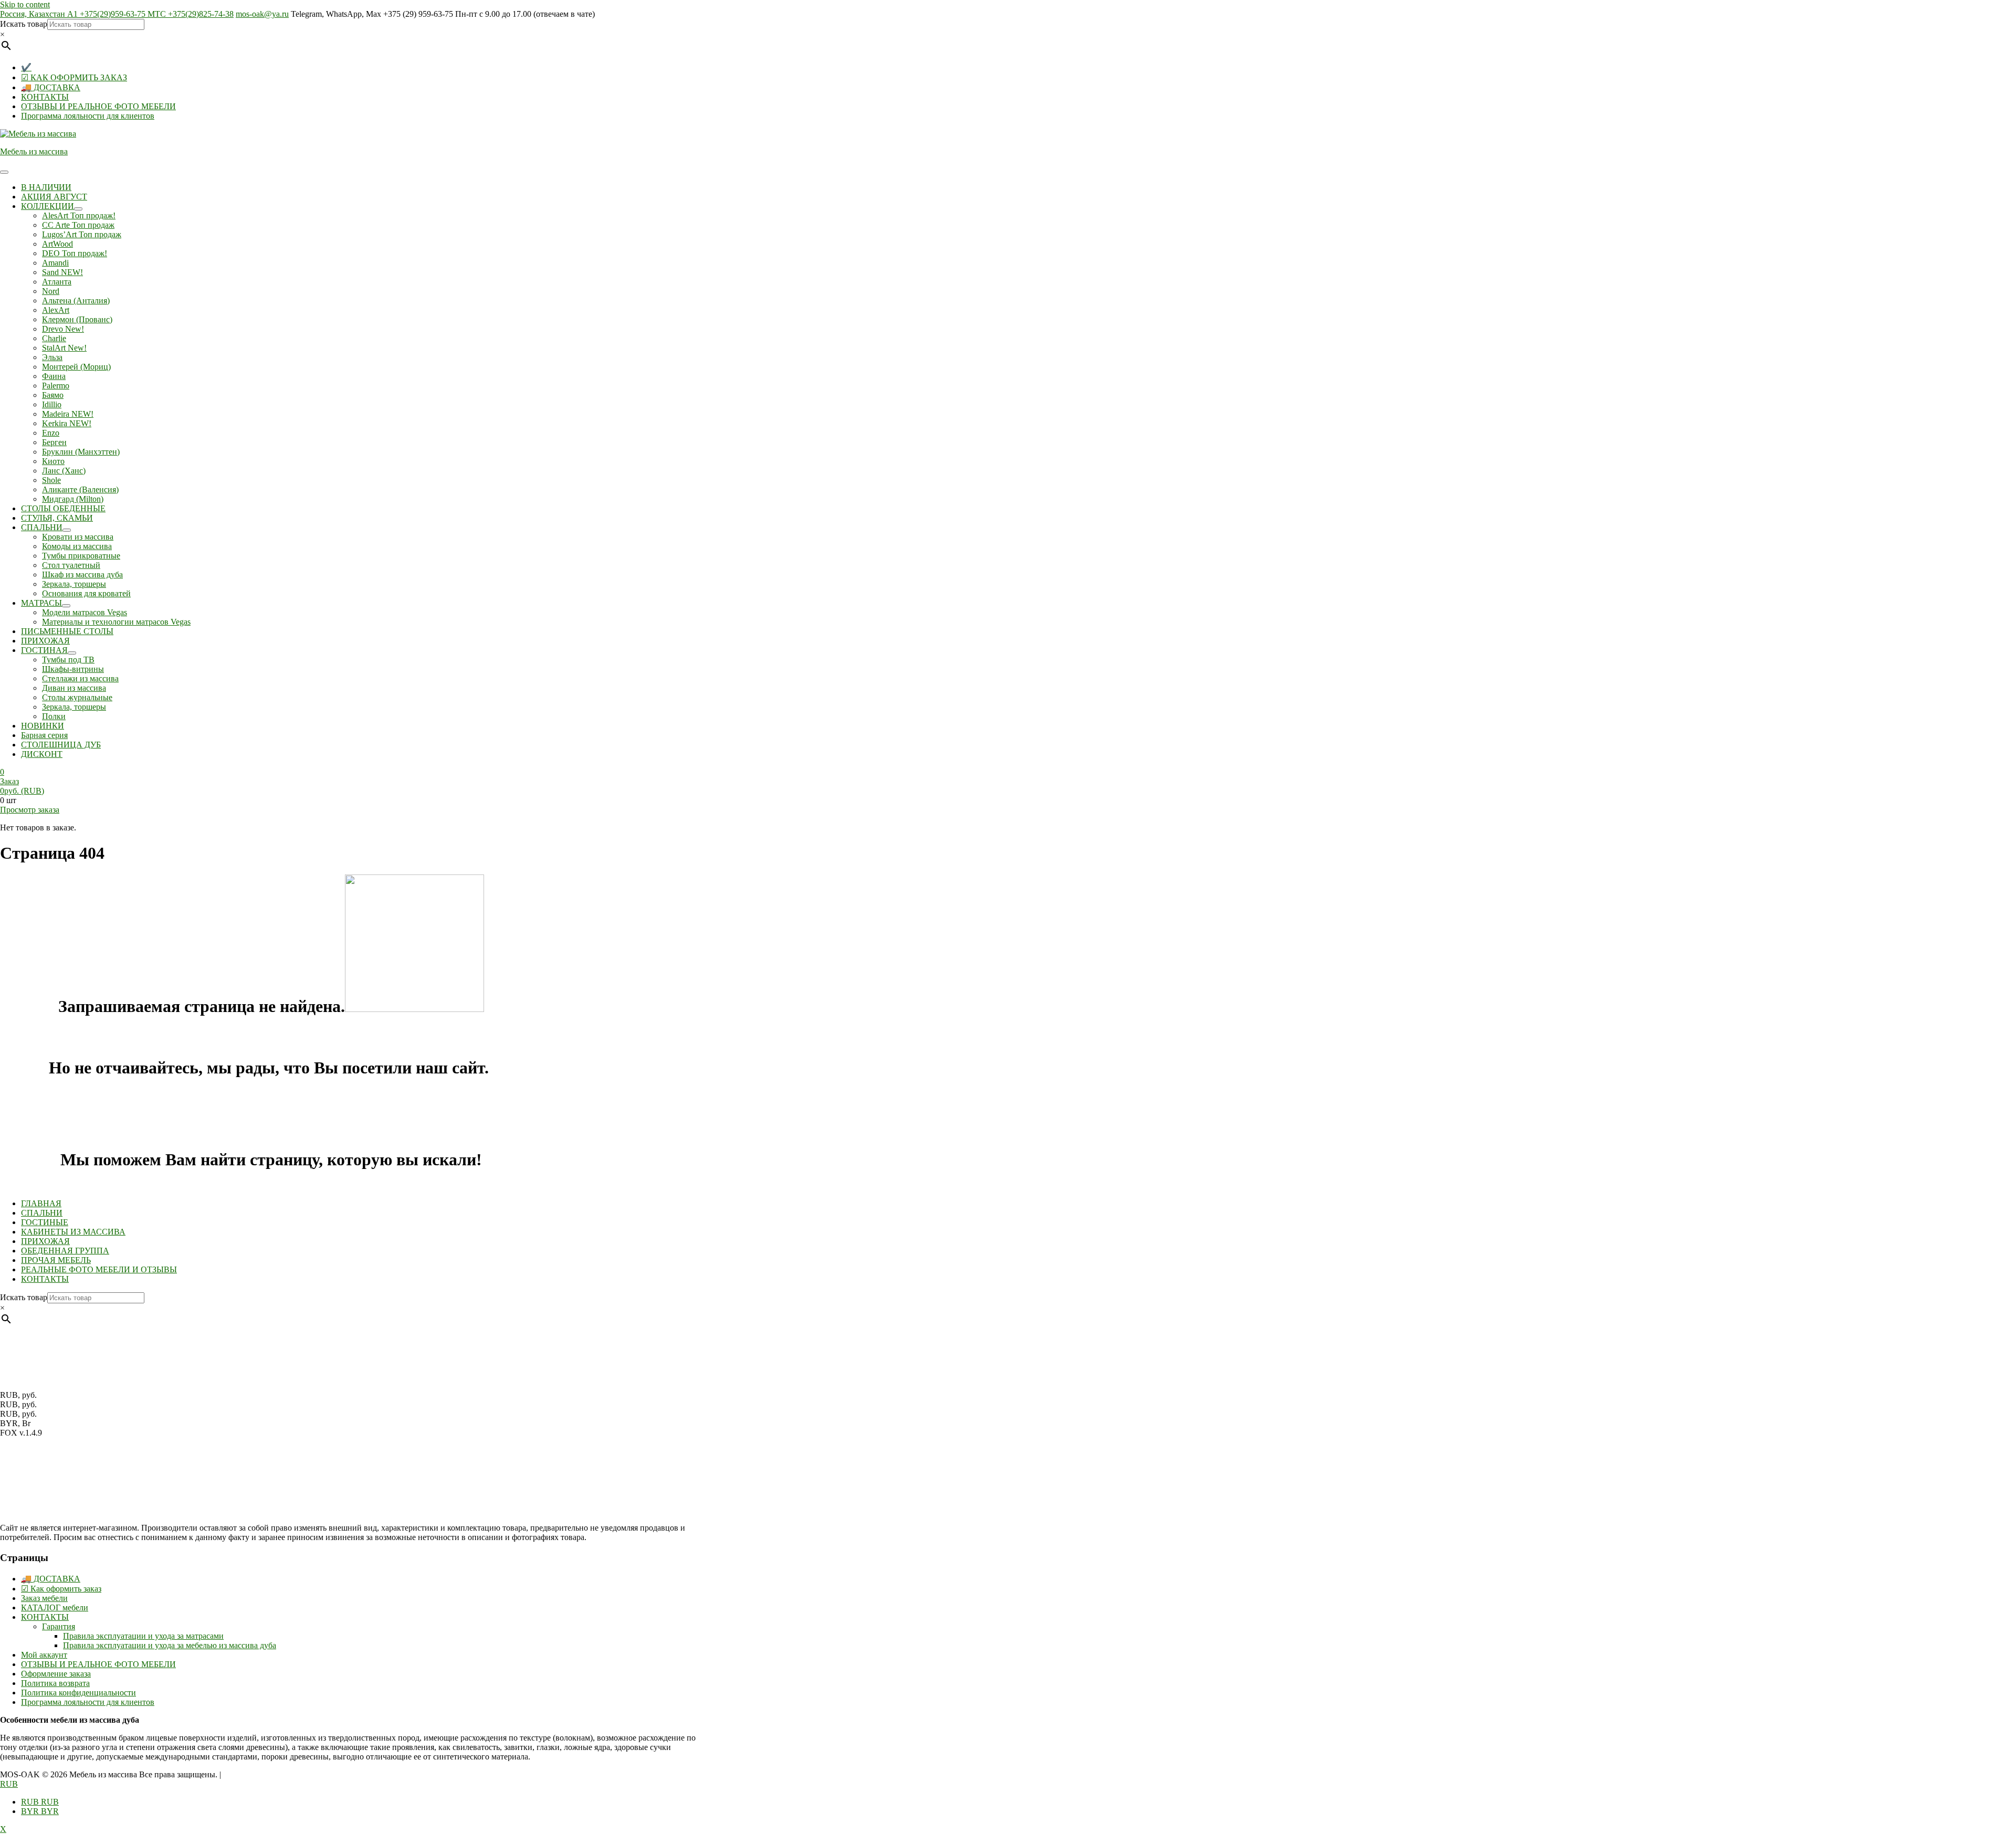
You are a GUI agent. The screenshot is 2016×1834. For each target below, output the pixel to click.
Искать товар (24, 24)
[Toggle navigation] (4, 172)
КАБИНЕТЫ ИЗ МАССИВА (73, 1232)
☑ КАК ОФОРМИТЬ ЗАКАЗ (74, 77)
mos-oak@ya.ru (262, 14)
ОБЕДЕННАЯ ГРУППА (65, 1251)
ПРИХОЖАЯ (45, 1241)
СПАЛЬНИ (42, 1213)
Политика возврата (55, 1683)
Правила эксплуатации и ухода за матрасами (143, 1636)
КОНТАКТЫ (45, 97)
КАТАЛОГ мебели (55, 1608)
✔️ (26, 67)
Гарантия (59, 1626)
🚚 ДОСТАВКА (51, 87)
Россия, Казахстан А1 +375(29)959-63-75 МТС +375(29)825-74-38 (117, 14)
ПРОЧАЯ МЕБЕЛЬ (56, 1260)
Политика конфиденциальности (78, 1693)
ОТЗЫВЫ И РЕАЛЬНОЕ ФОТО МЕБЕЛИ (98, 106)
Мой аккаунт (44, 1655)
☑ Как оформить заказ (61, 1589)
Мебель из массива (34, 151)
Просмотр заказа (30, 810)
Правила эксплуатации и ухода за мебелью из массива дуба (170, 1645)
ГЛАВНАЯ (41, 1203)
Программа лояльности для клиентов (88, 116)
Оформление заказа (56, 1674)
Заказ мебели (44, 1598)
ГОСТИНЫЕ (45, 1222)
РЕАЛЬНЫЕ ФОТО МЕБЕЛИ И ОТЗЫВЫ (99, 1269)
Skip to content (25, 4)
